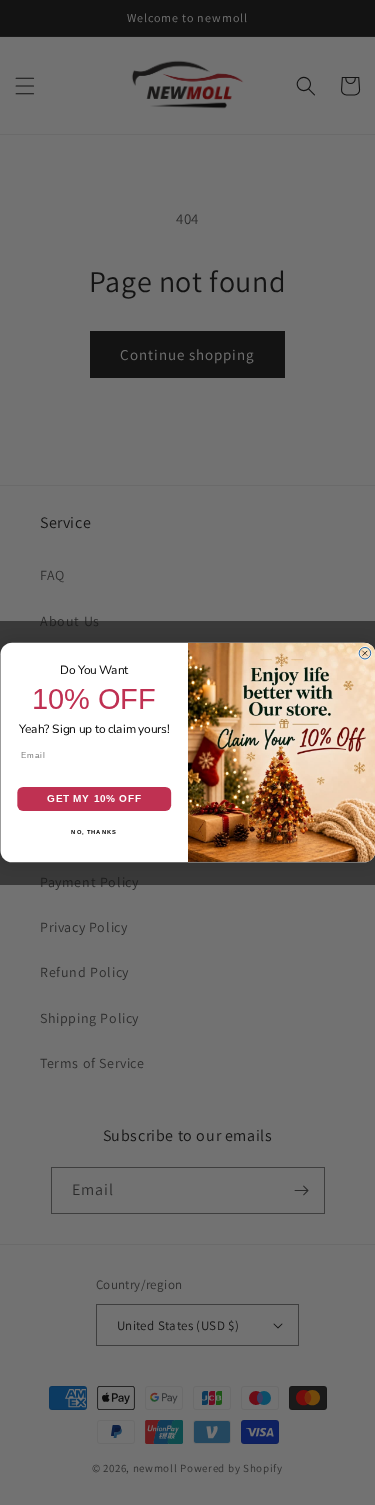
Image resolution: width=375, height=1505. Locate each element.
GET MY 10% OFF (93, 799)
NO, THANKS (94, 832)
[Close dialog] (365, 653)
